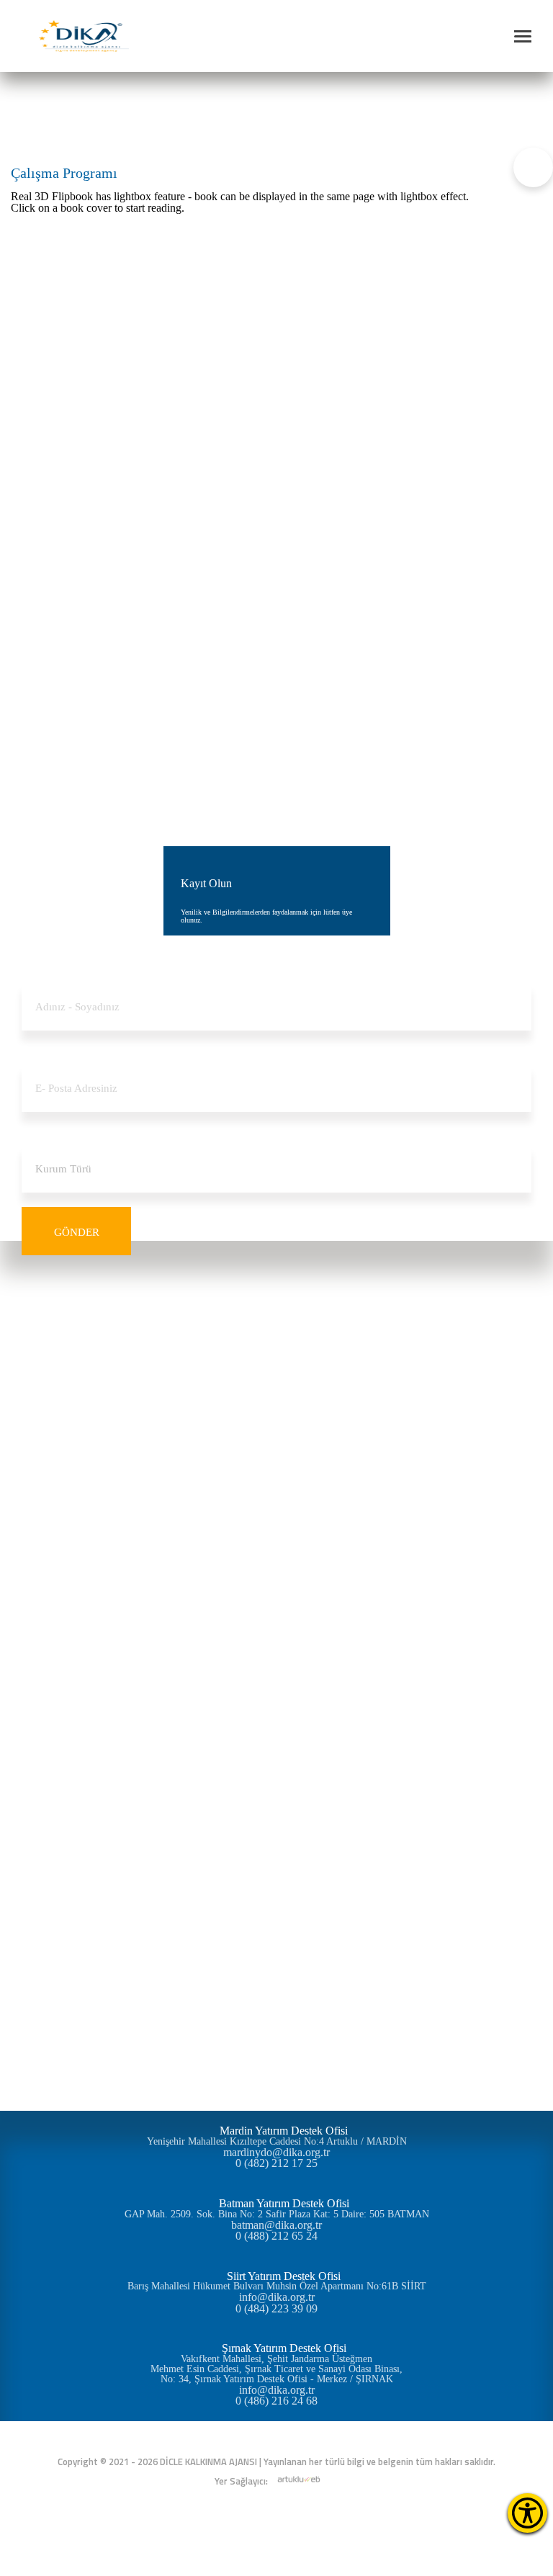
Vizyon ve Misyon (276, 1339)
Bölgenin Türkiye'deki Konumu (277, 1627)
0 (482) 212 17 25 (276, 2163)
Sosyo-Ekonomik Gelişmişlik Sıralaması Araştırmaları (276, 1737)
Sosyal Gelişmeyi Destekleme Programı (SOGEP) (277, 1531)
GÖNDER (77, 1232)
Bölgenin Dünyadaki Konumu (276, 1614)
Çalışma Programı (124, 112)
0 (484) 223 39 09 (276, 2309)
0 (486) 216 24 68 (276, 2401)
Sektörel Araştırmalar (277, 1778)
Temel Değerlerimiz (276, 1353)
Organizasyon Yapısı (276, 1380)
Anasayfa (56, 112)
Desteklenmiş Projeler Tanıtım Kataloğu (276, 1847)
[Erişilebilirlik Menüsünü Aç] (527, 2513)
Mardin (276, 1655)
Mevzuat (276, 1449)
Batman (276, 1641)
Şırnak (277, 1682)
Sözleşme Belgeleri (276, 1559)
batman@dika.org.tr (276, 2225)
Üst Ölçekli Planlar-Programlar (277, 1751)
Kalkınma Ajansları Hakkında (276, 1325)
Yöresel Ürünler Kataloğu (276, 1833)
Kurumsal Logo (276, 1394)
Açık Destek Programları (276, 1518)
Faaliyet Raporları (276, 1435)
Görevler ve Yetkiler (277, 1366)
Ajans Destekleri (277, 1504)
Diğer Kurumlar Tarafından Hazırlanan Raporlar (277, 1819)
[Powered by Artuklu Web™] (299, 2479)
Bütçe (276, 1408)
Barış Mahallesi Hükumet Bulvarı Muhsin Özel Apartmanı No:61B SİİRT (277, 2286)
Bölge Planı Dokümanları (276, 1765)
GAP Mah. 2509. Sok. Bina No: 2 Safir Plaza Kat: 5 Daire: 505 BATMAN (277, 2214)
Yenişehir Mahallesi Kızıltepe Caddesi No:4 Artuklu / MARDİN (277, 2142)
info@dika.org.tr (277, 2297)
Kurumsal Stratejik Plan (276, 1792)
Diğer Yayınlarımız (277, 1806)
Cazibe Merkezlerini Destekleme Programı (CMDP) (277, 1545)
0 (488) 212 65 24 (276, 2236)
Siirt (277, 1668)
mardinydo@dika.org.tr (276, 2153)
